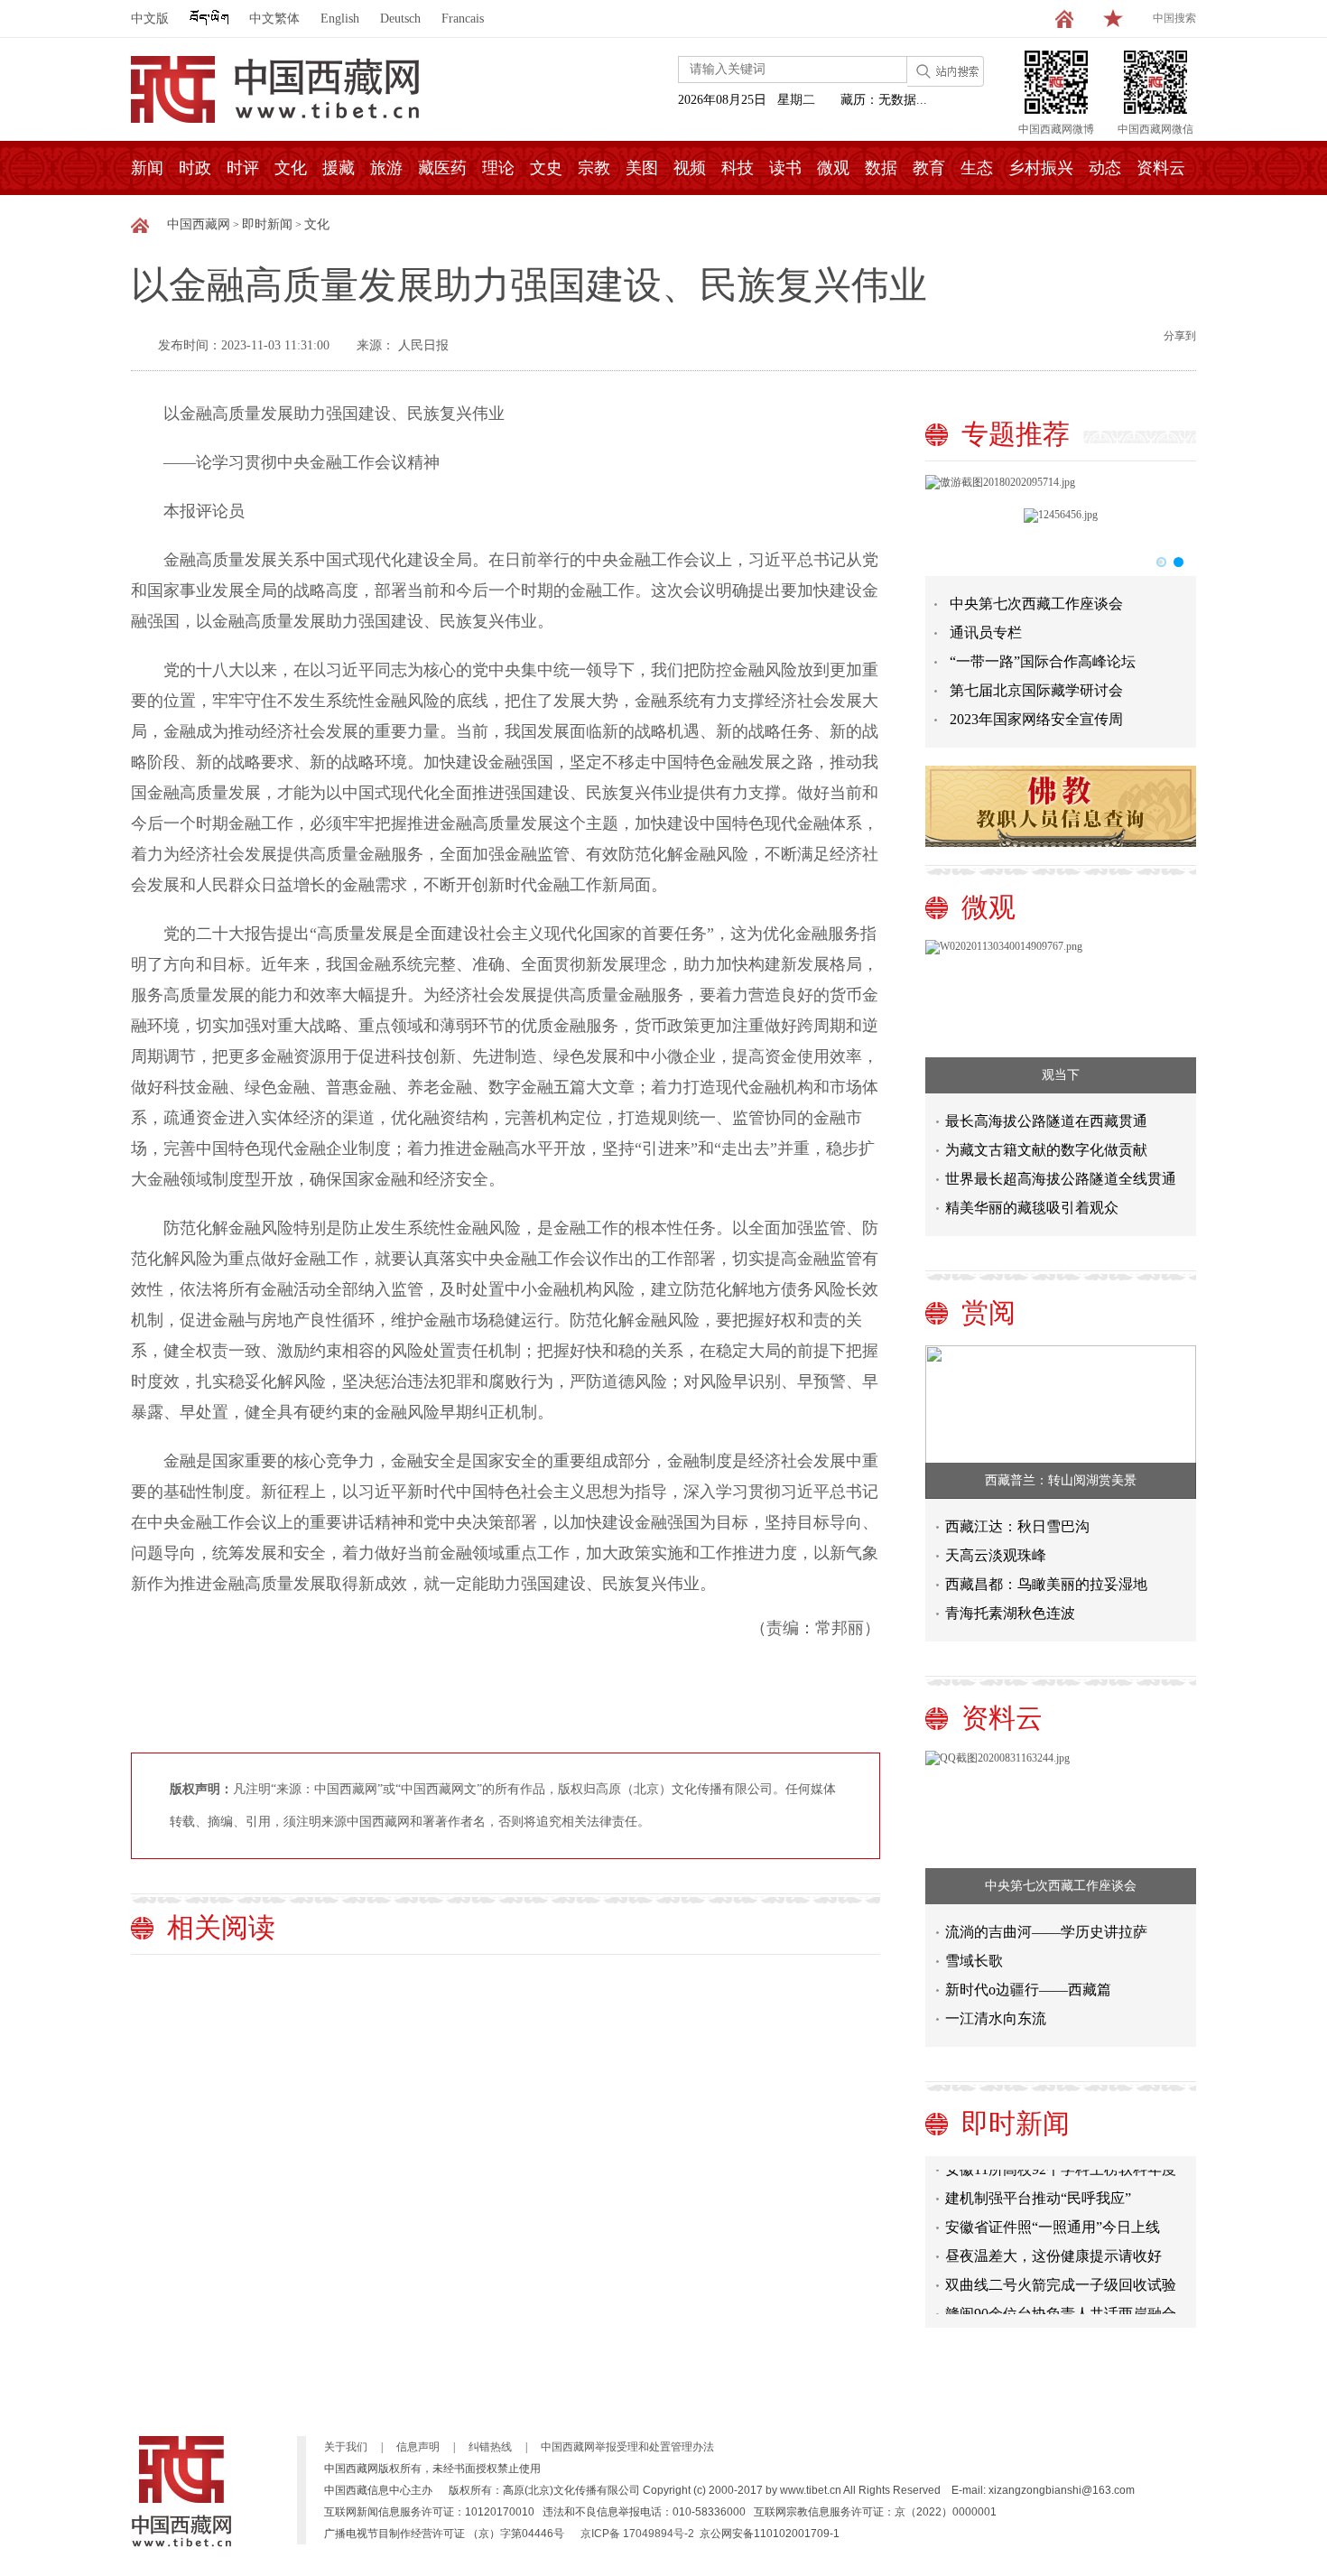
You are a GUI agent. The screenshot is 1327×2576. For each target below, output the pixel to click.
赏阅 (988, 1312)
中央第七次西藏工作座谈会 (1036, 604)
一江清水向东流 (996, 2018)
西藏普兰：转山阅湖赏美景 (1061, 1480)
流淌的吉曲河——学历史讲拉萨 (1046, 1932)
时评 (243, 168)
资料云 (1161, 168)
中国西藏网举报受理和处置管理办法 (627, 2447)
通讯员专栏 (986, 632)
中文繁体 (274, 19)
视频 (690, 168)
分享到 (1180, 336)
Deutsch (400, 19)
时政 (195, 168)
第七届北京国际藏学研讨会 (1036, 690)
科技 (738, 168)
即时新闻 (267, 224)
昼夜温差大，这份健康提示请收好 (1053, 2243)
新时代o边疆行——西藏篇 (1028, 1990)
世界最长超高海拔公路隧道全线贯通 (1061, 1179)
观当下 (1061, 1075)
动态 (1105, 168)
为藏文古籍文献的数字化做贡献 (1046, 1150)
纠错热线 (490, 2447)
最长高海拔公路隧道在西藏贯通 (1046, 1121)
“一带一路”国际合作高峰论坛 (1043, 661)
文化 (291, 168)
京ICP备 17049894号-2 (637, 2534)
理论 (498, 168)
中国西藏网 (199, 224)
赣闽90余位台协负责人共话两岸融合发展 (1061, 2305)
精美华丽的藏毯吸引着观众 (1032, 1208)
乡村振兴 (1041, 168)
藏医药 (442, 168)
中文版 (150, 19)
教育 (929, 168)
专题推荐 (1016, 434)
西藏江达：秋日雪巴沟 (1017, 1526)
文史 (546, 168)
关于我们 (346, 2447)
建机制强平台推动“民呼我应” (1038, 2185)
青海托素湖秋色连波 (1010, 1613)
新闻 (147, 168)
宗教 (594, 168)
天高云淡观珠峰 (996, 1555)
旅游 (386, 168)
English (340, 19)
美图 (642, 168)
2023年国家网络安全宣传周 (1036, 719)
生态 (977, 168)
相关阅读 (221, 1927)
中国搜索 (1174, 18)
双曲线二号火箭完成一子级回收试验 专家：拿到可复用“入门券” (1061, 2276)
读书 (785, 168)
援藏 (339, 168)
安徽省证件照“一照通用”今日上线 (1053, 2214)
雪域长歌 (974, 1961)
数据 (881, 168)
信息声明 (418, 2447)
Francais (463, 19)
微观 (833, 168)
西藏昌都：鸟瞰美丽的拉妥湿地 (1046, 1584)
